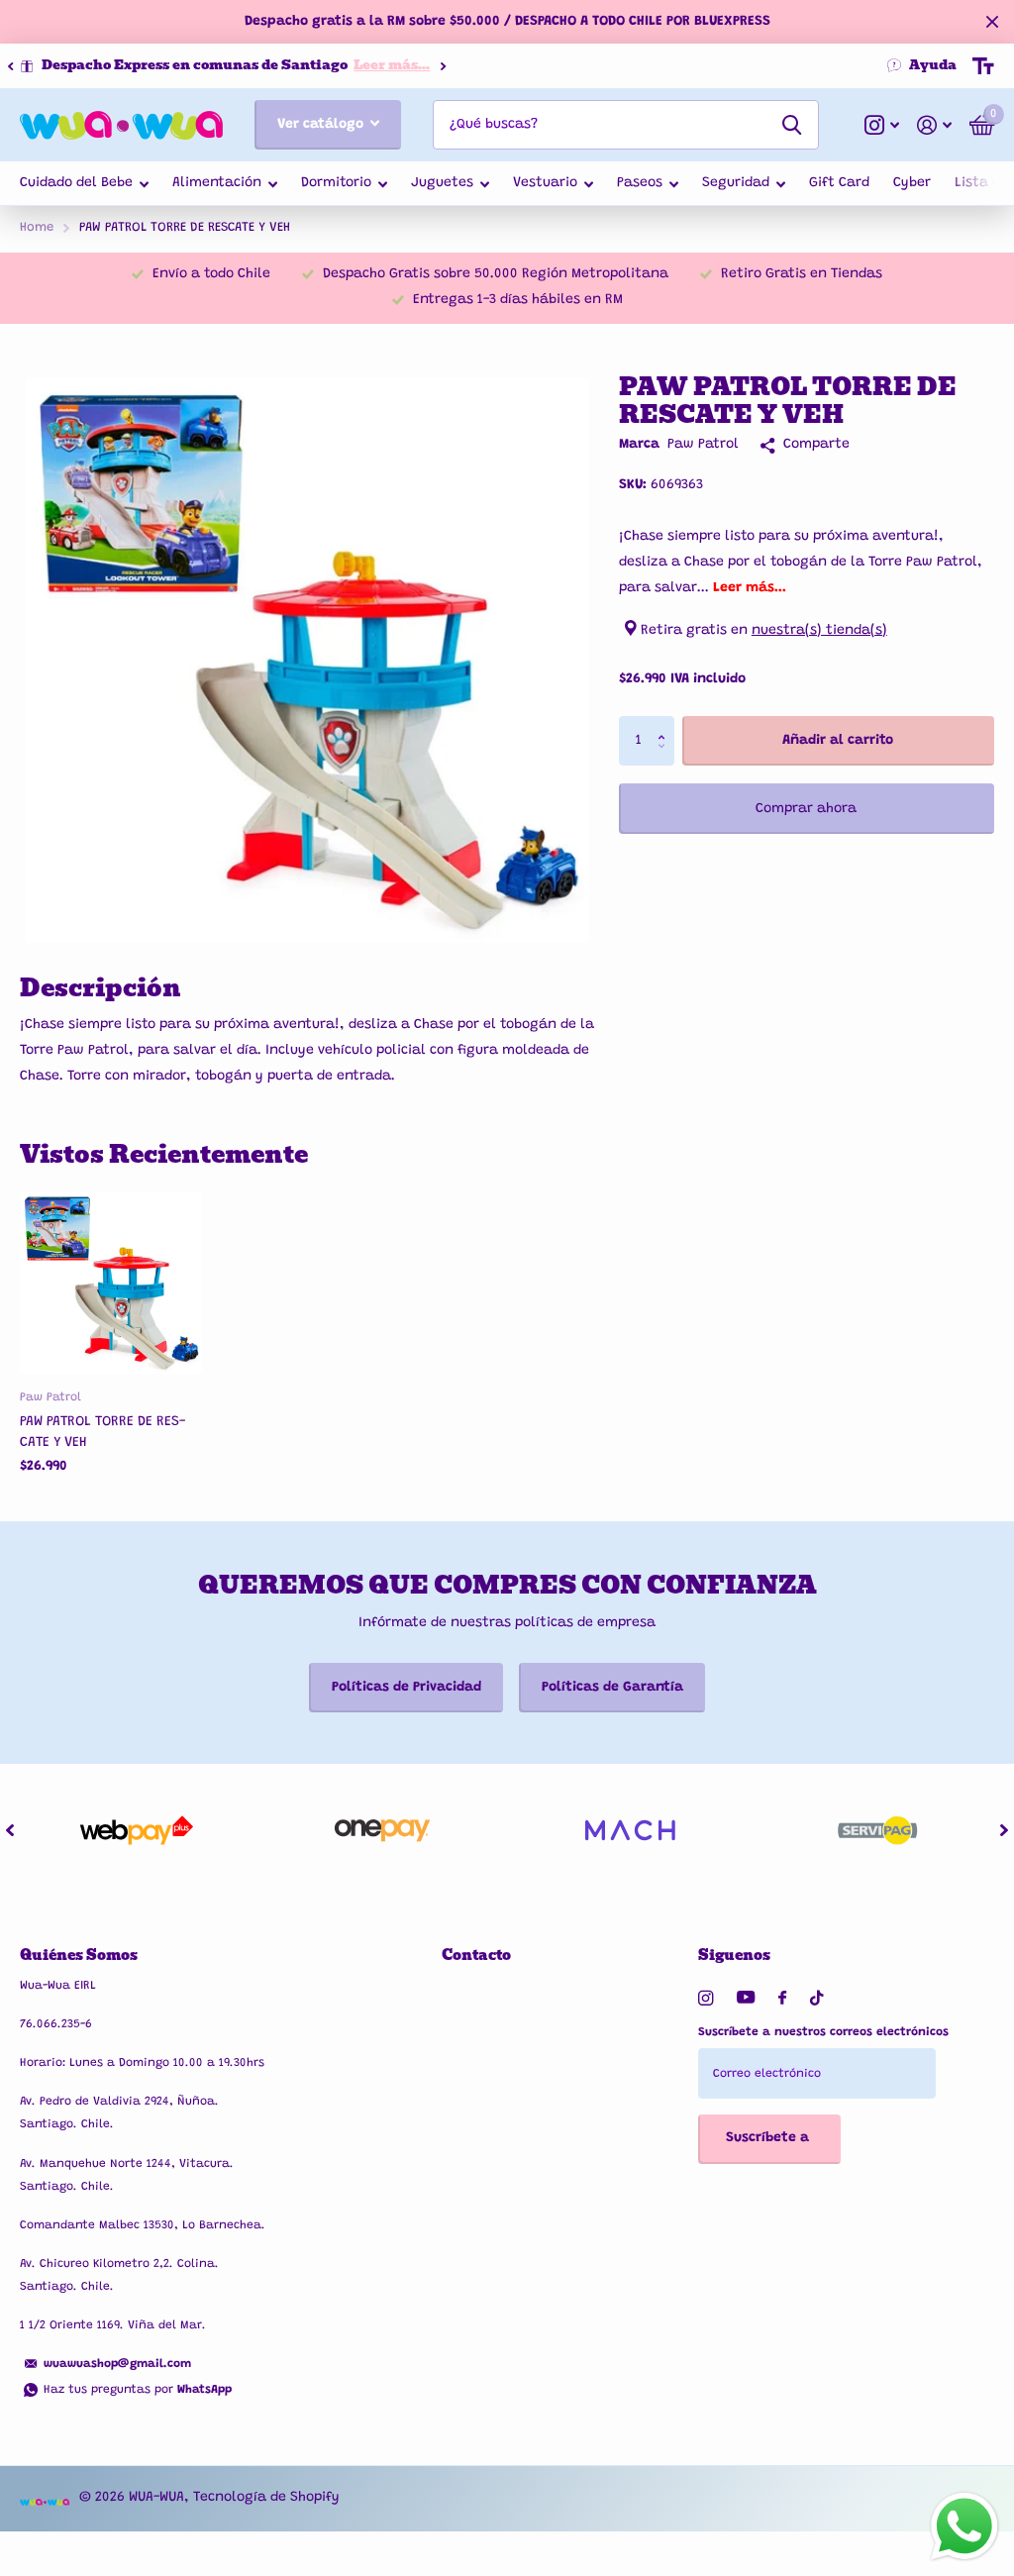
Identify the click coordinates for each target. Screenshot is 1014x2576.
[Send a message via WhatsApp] (964, 2526)
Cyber (912, 183)
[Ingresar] (934, 125)
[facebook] (782, 1999)
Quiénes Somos (79, 1955)
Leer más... (418, 65)
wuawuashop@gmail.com (117, 2364)
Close (992, 22)
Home (37, 227)
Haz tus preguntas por (138, 2390)
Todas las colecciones (84, 185)
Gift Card (839, 183)
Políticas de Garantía (612, 1688)
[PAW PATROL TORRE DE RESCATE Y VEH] (111, 1283)
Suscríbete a (769, 2138)
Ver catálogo (322, 125)
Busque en (792, 125)
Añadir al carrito (838, 741)
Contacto (476, 1955)
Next (469, 66)
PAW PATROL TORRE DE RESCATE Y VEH (102, 1433)
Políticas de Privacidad (406, 1688)
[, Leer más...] (882, 125)
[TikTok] (817, 1998)
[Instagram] (706, 1998)
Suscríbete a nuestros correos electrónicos (823, 2032)
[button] (10, 66)
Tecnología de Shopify (266, 2498)
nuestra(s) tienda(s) (819, 631)
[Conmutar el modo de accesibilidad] (983, 66)
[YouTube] (746, 1998)
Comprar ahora (806, 809)
